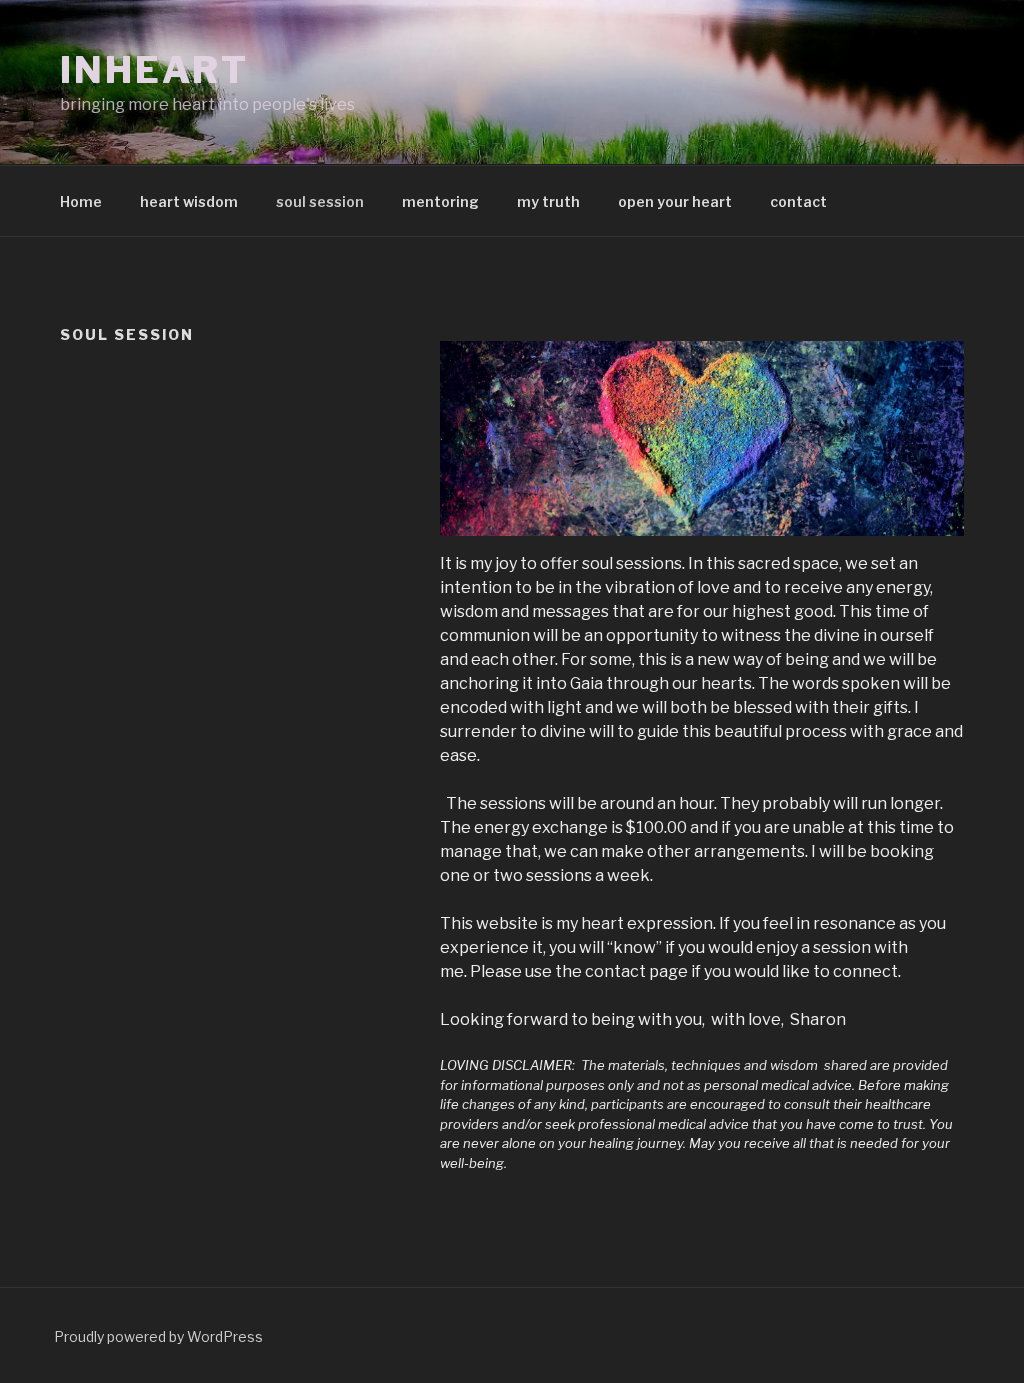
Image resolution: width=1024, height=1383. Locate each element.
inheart (154, 70)
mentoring (440, 201)
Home (81, 201)
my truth (548, 201)
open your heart (675, 201)
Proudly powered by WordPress (158, 1336)
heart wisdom (189, 201)
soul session (320, 201)
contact (798, 201)
